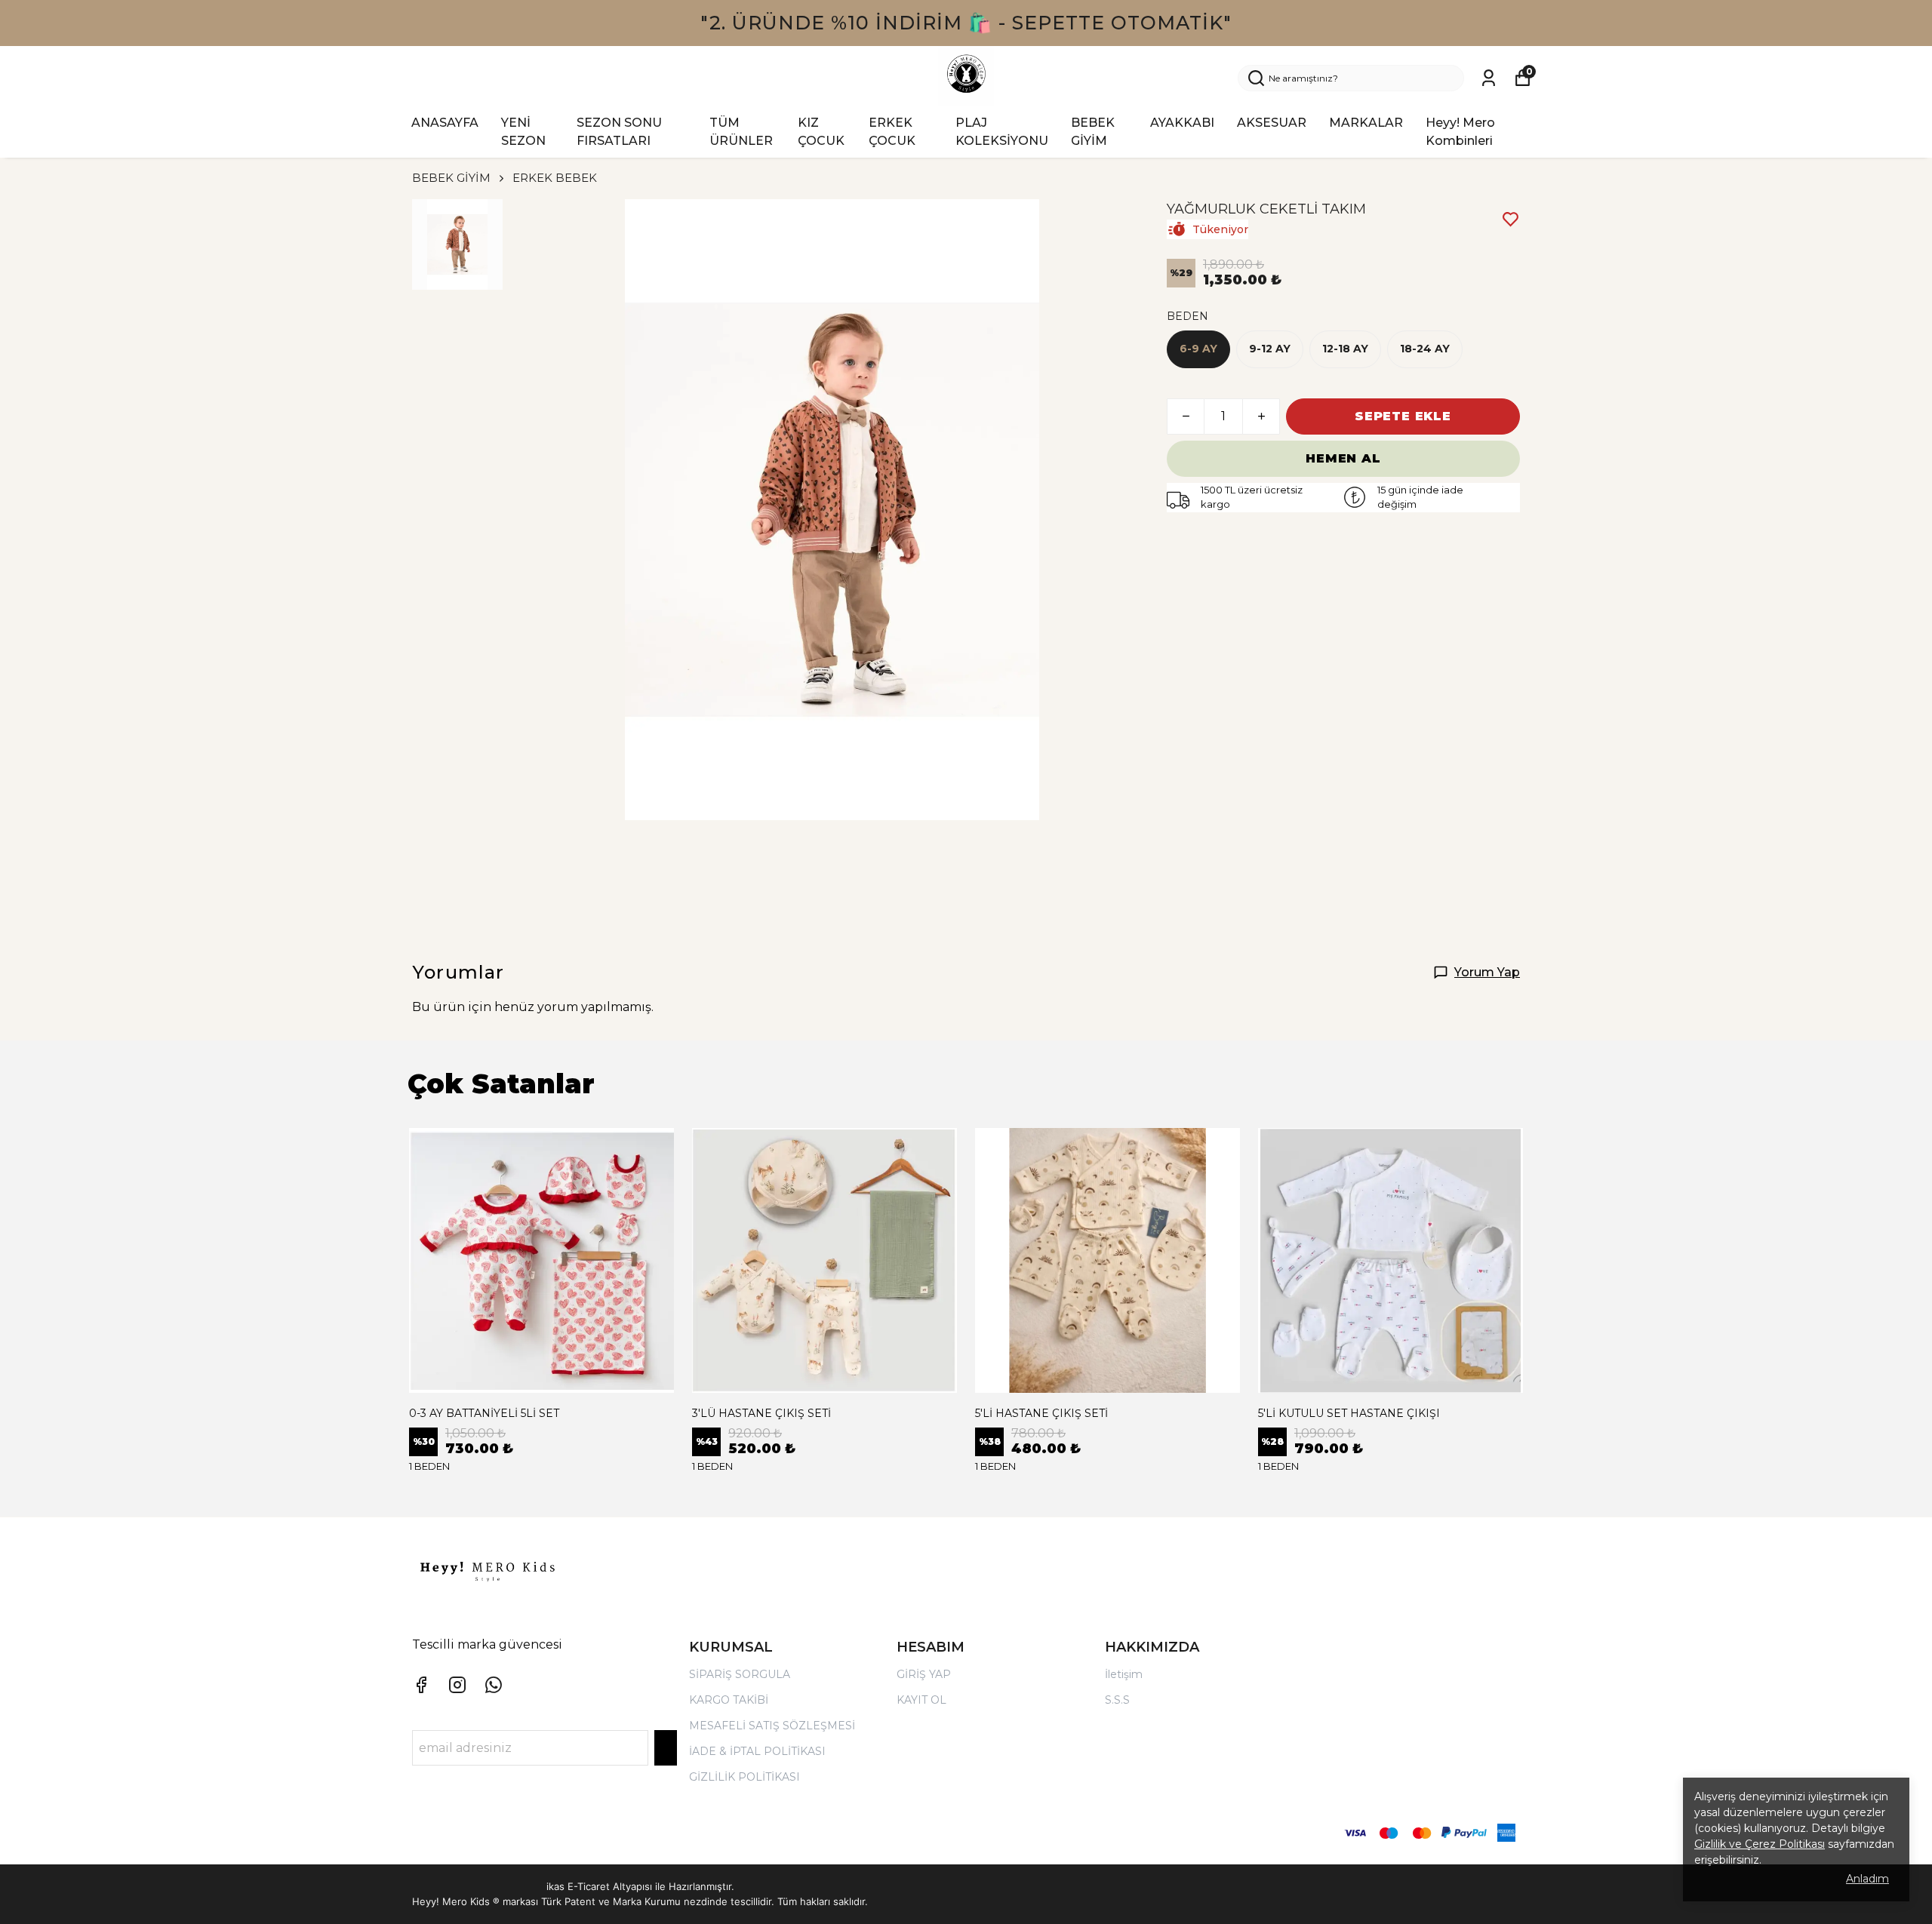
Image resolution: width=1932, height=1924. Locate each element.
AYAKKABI (1182, 123)
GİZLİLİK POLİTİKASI (744, 1777)
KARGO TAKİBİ (729, 1700)
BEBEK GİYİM (1093, 132)
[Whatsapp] (494, 1685)
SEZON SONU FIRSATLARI (619, 132)
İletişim (1124, 1674)
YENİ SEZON (523, 132)
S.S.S (1117, 1700)
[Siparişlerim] (1489, 78)
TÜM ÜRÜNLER (741, 132)
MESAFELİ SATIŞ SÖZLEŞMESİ (772, 1726)
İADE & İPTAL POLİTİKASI (757, 1751)
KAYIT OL (921, 1700)
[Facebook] (421, 1685)
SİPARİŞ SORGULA (740, 1674)
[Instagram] (457, 1685)
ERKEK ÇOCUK (892, 132)
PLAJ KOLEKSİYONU (1002, 132)
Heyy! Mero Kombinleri (1460, 132)
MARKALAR (1366, 123)
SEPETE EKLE (1403, 416)
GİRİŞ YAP (924, 1674)
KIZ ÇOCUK (821, 132)
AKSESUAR (1272, 123)
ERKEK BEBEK (555, 178)
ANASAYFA (445, 123)
